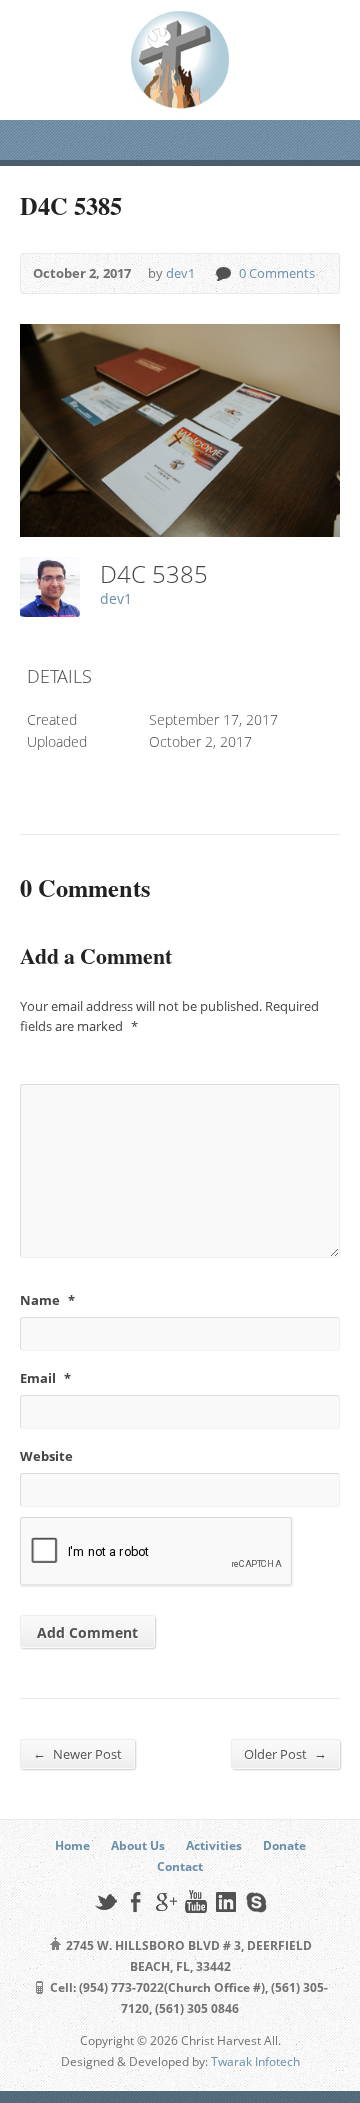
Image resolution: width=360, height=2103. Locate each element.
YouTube (195, 1901)
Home (72, 1845)
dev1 (180, 273)
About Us (138, 1845)
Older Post (285, 1753)
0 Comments (222, 273)
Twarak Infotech (255, 2061)
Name (47, 1300)
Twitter (105, 1901)
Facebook (135, 1901)
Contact (180, 1866)
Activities (214, 1845)
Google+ (165, 1901)
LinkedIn (225, 1901)
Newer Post (77, 1753)
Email (45, 1378)
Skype (255, 1901)
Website (46, 1456)
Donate (284, 1845)
